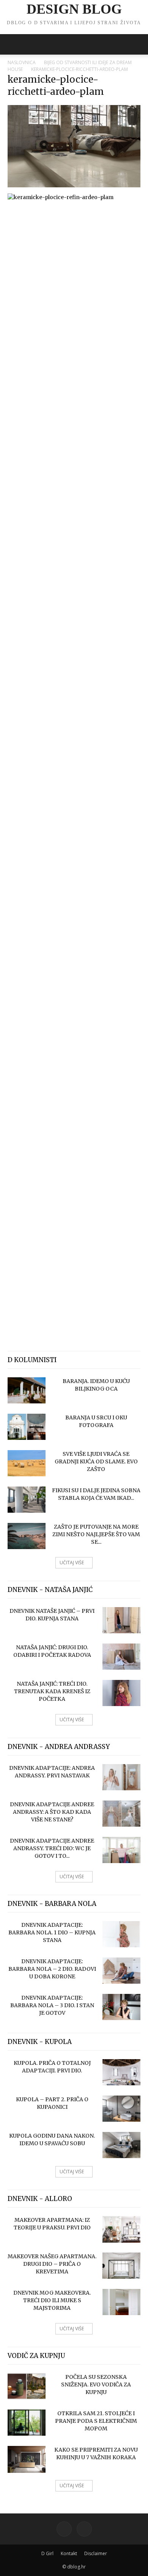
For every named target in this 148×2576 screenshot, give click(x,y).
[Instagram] (84, 2529)
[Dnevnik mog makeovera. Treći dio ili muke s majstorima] (121, 2302)
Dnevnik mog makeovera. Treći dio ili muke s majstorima (52, 2300)
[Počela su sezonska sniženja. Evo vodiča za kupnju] (27, 2386)
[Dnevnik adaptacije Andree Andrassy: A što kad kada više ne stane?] (121, 1814)
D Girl (47, 2553)
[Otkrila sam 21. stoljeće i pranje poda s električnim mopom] (27, 2423)
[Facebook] (64, 2529)
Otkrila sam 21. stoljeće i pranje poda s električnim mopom (96, 2421)
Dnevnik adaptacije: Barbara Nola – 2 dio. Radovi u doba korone (52, 1969)
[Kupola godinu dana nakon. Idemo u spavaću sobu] (121, 2145)
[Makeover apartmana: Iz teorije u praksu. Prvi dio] (121, 2229)
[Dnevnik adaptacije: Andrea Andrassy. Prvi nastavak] (121, 1777)
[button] (13, 44)
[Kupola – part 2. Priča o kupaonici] (121, 2109)
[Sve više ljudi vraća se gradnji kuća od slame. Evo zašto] (27, 1463)
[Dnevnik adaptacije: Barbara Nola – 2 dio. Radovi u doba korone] (121, 1971)
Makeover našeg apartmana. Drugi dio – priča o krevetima (52, 2264)
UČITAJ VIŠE (72, 1563)
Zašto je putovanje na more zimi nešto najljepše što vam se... (96, 1534)
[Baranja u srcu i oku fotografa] (27, 1427)
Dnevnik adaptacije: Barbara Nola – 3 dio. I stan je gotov (52, 2005)
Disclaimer (96, 2553)
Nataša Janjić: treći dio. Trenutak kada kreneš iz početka (52, 1691)
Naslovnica (22, 62)
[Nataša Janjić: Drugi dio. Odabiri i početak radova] (121, 1657)
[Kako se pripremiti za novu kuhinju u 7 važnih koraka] (27, 2459)
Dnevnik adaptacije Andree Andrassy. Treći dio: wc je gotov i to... (52, 1848)
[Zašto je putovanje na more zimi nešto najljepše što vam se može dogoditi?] (27, 1536)
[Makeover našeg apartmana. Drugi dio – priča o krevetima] (121, 2266)
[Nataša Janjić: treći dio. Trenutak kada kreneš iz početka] (121, 1693)
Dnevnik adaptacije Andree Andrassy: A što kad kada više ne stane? (52, 1812)
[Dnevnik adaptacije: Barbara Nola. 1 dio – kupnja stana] (121, 1934)
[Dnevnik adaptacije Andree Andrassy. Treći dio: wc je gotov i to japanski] (121, 1850)
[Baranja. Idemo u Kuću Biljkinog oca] (27, 1390)
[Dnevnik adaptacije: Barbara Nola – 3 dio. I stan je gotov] (121, 2007)
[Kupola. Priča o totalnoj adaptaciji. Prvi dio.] (121, 2072)
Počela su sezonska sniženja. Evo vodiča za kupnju (96, 2384)
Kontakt (69, 2553)
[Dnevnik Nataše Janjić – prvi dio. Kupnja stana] (121, 1620)
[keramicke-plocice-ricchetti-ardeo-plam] (74, 185)
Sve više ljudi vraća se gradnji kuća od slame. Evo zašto (96, 1461)
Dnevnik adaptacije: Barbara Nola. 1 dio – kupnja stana (52, 1932)
